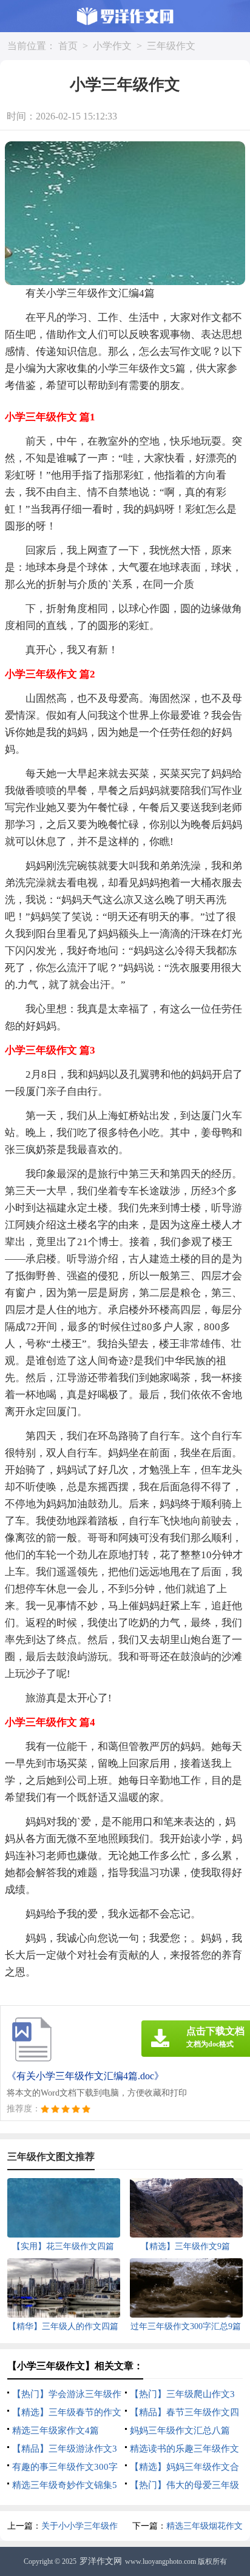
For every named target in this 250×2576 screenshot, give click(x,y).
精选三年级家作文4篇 (56, 2430)
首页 (68, 46)
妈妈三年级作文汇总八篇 (180, 2430)
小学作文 (112, 46)
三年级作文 (171, 46)
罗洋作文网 (101, 2561)
